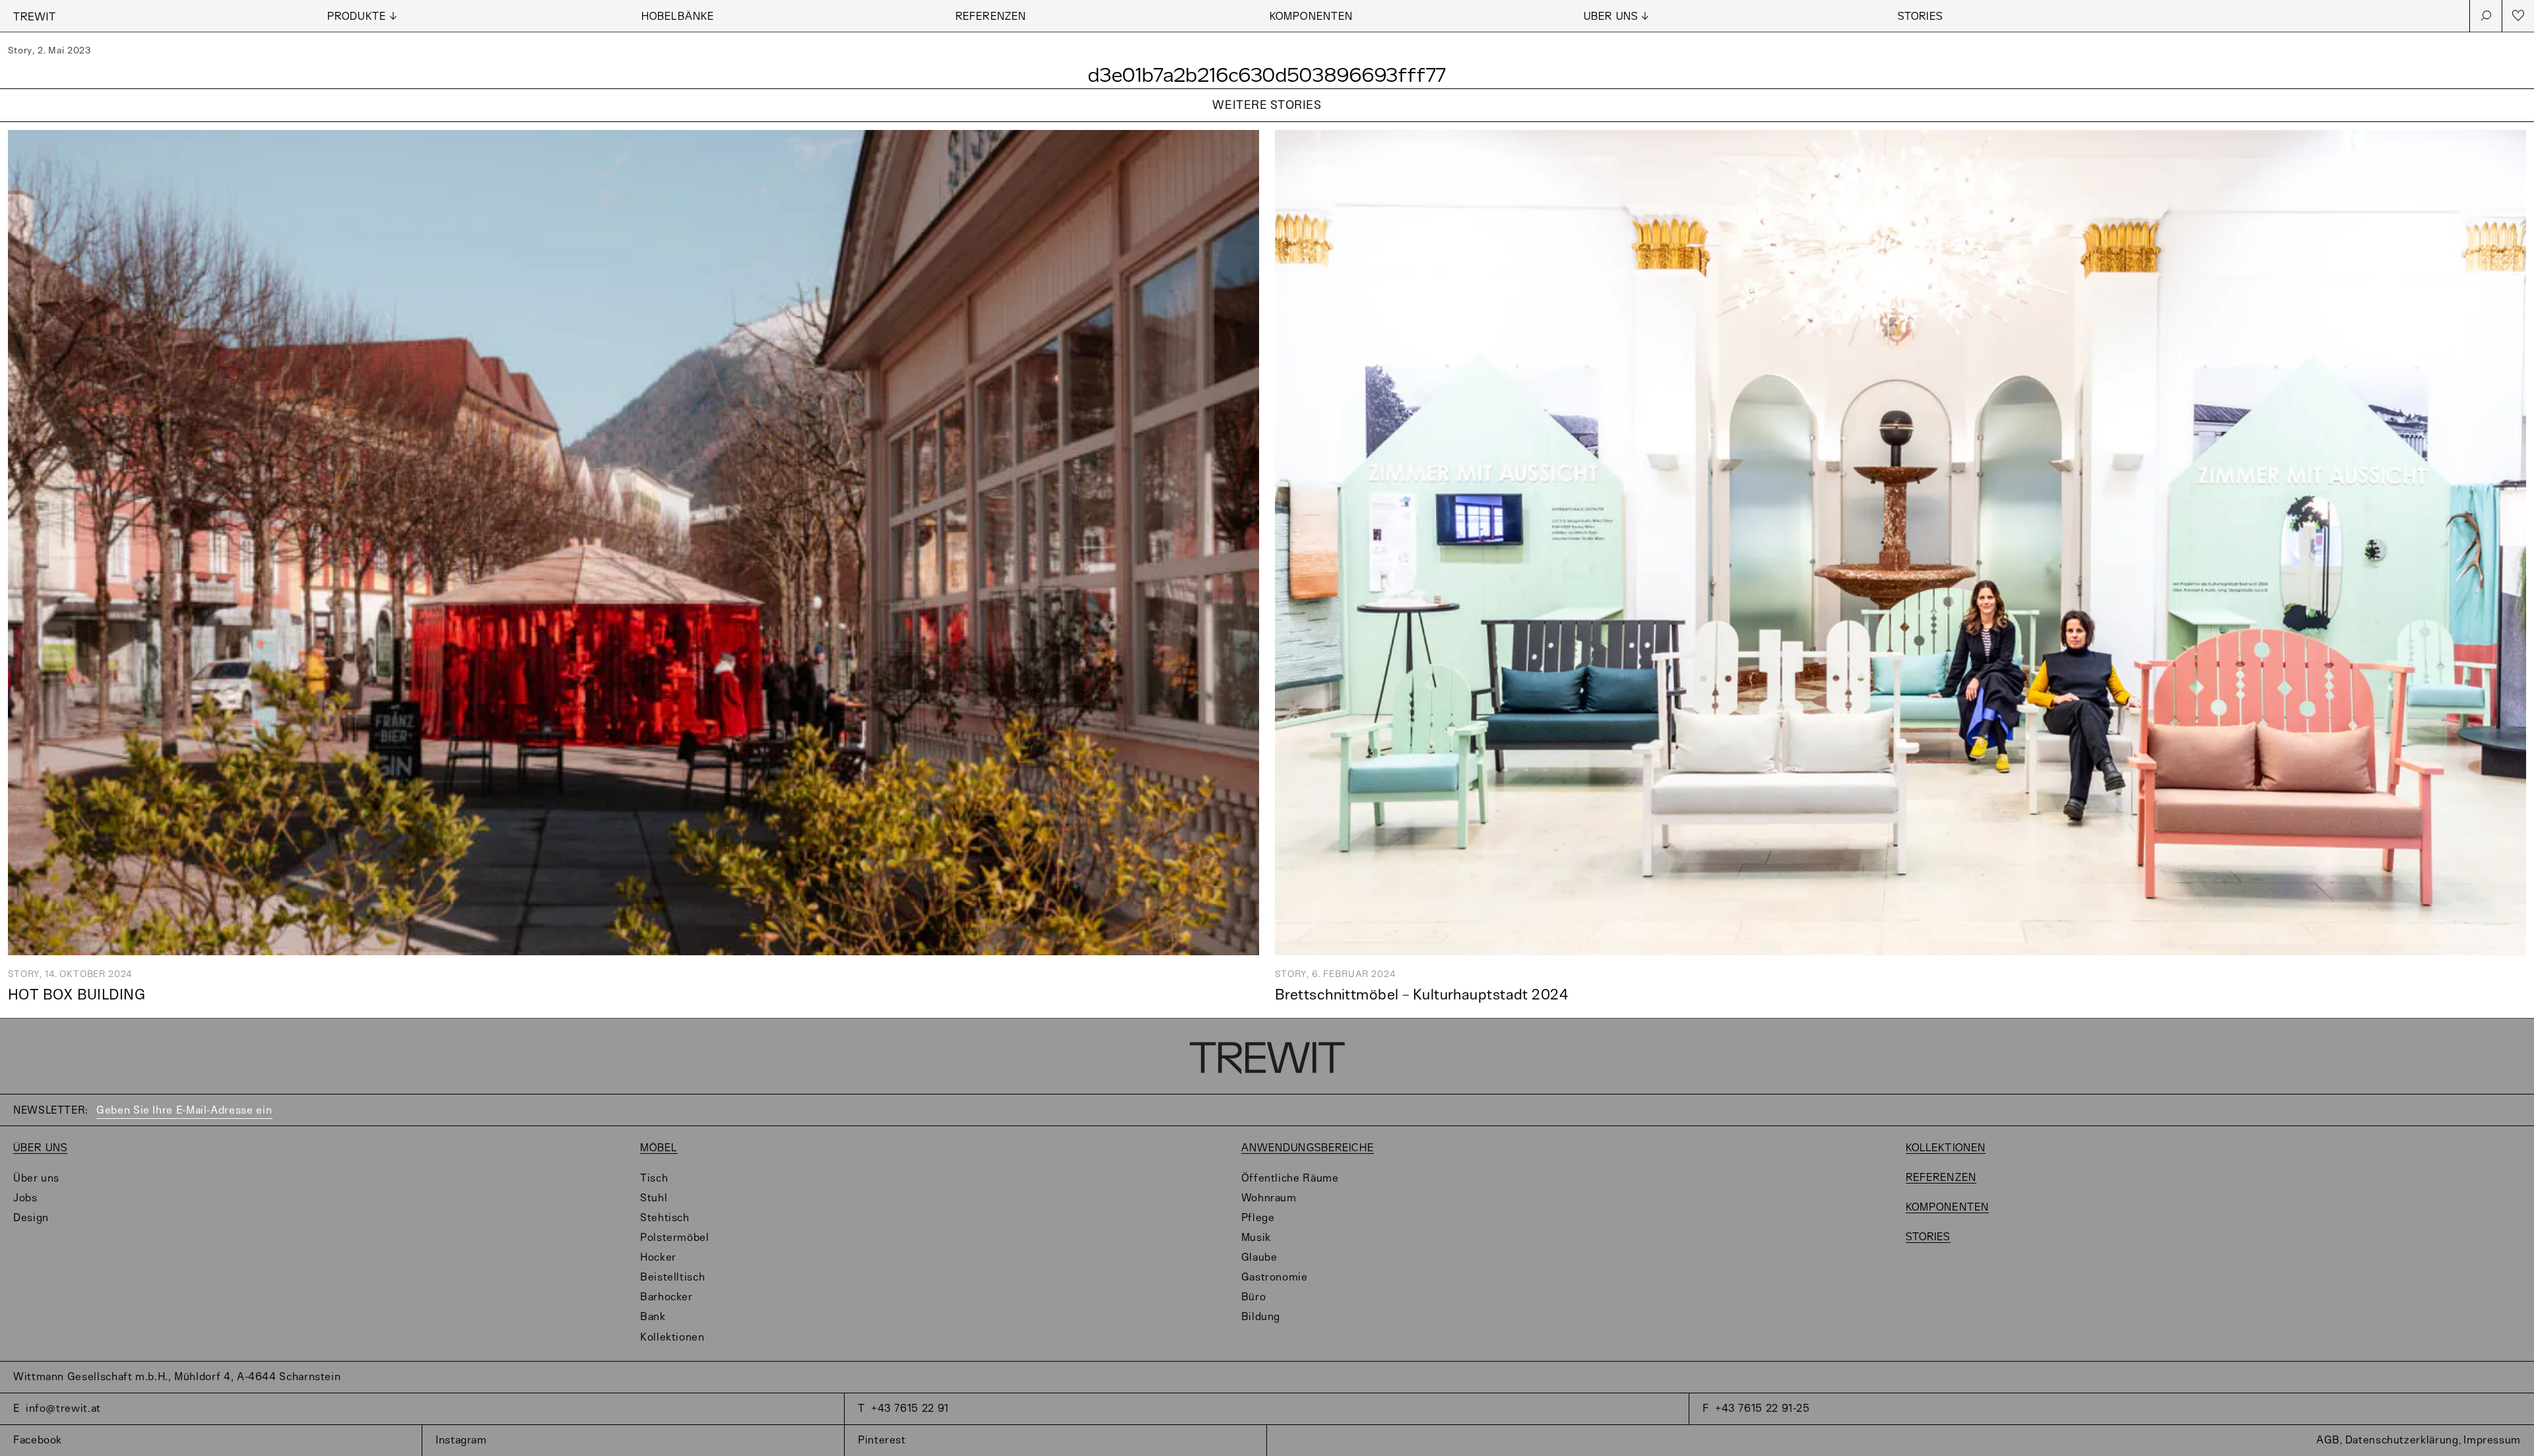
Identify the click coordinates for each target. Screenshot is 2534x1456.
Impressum (2492, 1440)
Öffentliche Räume (1290, 1179)
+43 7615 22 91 (910, 1409)
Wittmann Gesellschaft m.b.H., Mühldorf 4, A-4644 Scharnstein (177, 1377)
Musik (1256, 1238)
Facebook (38, 1440)
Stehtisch (665, 1218)
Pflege (1258, 1218)
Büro (1254, 1297)
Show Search (2486, 16)
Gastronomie (1275, 1278)
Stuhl (654, 1198)
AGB (2328, 1440)
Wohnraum (1269, 1198)
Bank (653, 1317)
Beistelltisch (672, 1278)
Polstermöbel (675, 1238)
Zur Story (1267, 122)
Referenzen (991, 17)
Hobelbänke (678, 17)
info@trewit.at (63, 1409)
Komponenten (1311, 17)
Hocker (658, 1258)
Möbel (659, 1148)
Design (31, 1218)
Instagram (461, 1440)
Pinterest (882, 1440)
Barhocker (666, 1297)
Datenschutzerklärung (2402, 1440)
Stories (1920, 17)
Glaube (1259, 1258)
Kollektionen (672, 1338)
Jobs (25, 1198)
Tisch (654, 1179)
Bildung (1261, 1317)
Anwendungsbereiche (1308, 1148)
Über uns (40, 1148)
